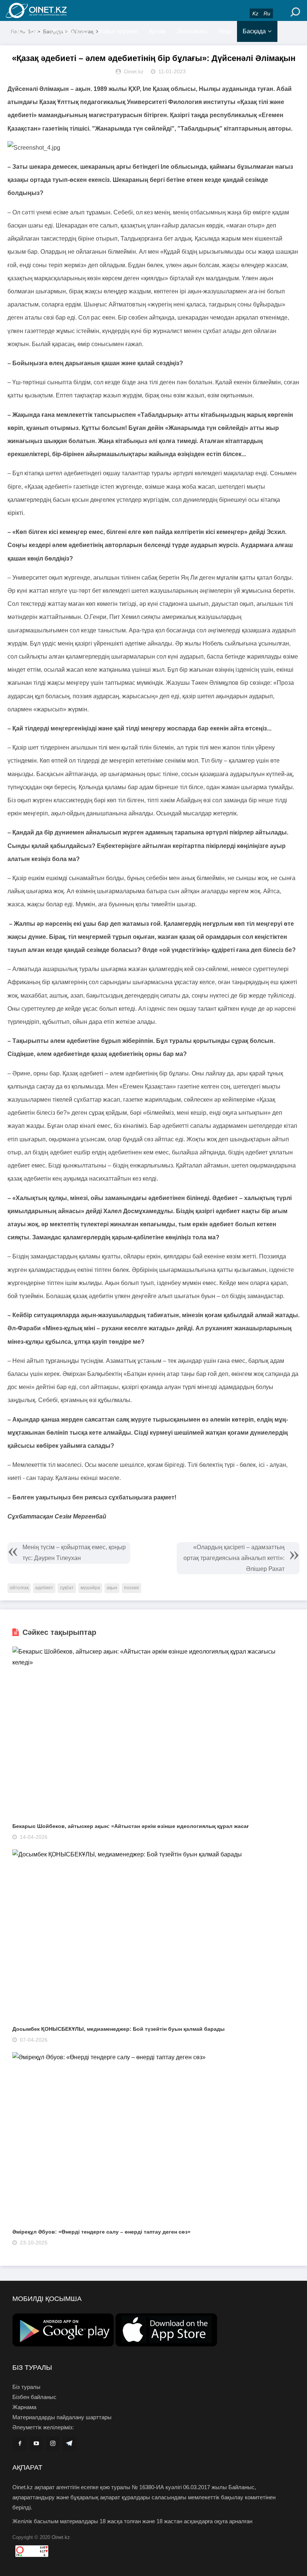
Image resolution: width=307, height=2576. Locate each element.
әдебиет (44, 1588)
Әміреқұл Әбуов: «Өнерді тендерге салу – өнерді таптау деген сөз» (101, 2232)
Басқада (254, 31)
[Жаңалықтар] (52, 10)
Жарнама (24, 2407)
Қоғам (157, 31)
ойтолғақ (19, 1588)
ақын (112, 1588)
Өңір (225, 31)
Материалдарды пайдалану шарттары (62, 2417)
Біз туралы (26, 2387)
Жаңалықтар (70, 31)
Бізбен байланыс (34, 2397)
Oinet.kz (61, 2537)
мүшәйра (90, 1588)
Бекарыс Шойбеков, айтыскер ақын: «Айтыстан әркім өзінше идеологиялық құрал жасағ (131, 1826)
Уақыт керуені (118, 31)
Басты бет (25, 31)
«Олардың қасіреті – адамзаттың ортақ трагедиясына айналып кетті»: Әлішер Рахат (234, 1558)
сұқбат (67, 1588)
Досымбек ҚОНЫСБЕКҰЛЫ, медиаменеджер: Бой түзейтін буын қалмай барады (118, 2029)
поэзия (131, 1588)
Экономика (192, 31)
